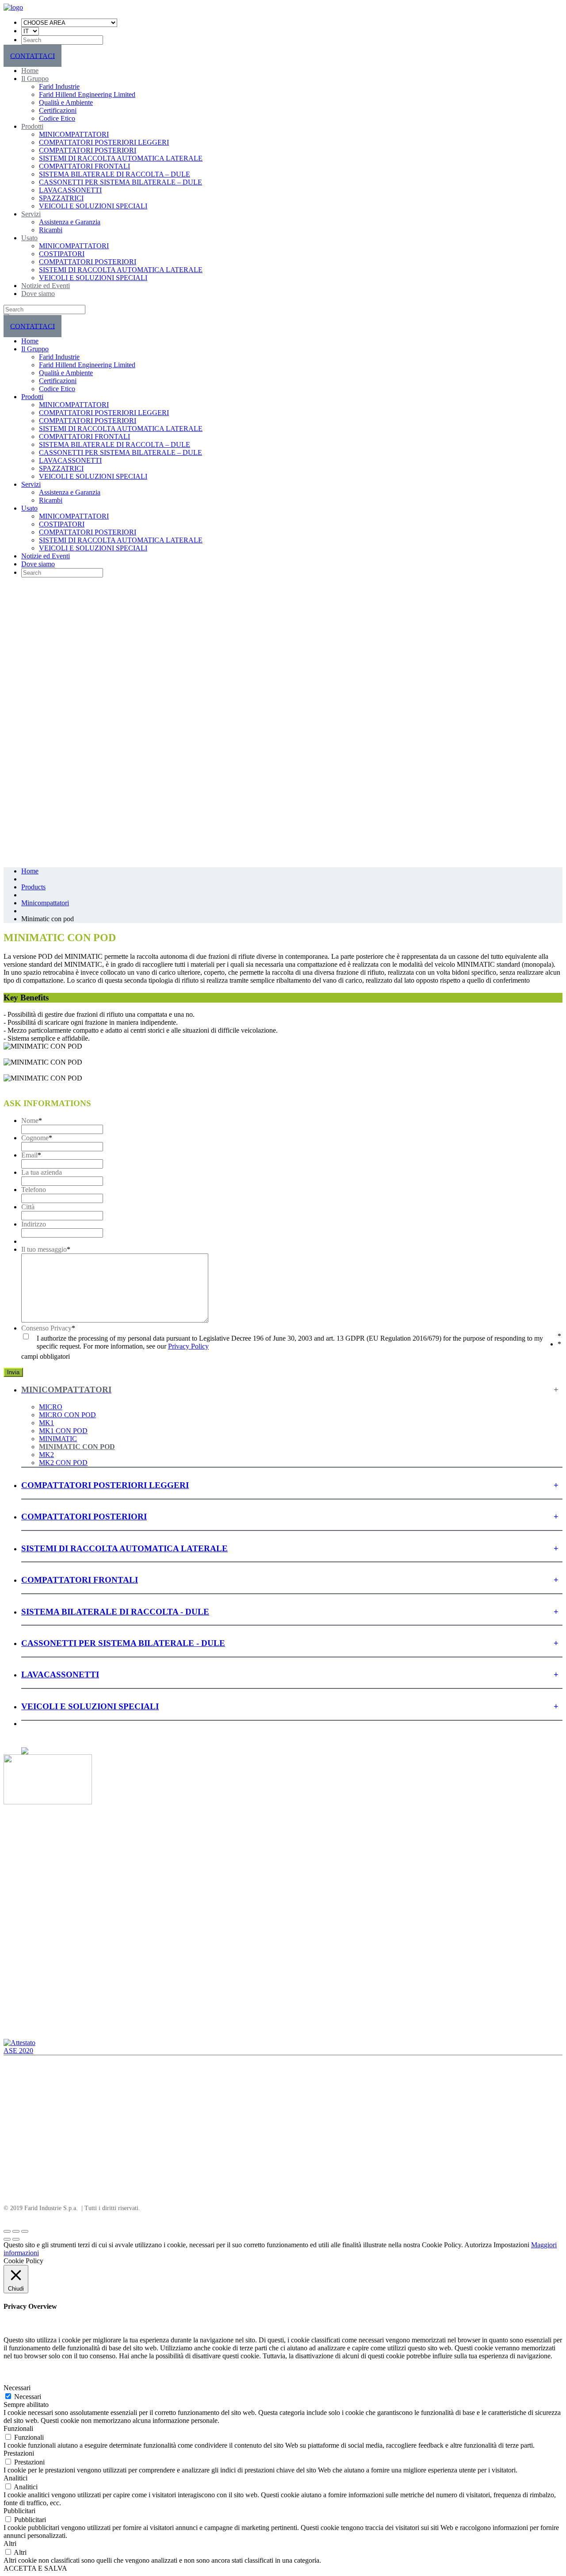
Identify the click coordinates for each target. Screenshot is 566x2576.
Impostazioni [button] (511, 2245)
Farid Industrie (59, 87)
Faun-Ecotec (21, 2186)
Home (30, 71)
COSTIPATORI (62, 254)
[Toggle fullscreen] (16, 2231)
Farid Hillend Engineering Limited (87, 94)
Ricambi (51, 230)
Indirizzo (34, 1224)
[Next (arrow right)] (16, 2239)
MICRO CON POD (67, 1415)
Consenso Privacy (48, 1328)
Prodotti (32, 126)
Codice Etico (57, 118)
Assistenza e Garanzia (70, 222)
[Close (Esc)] (7, 2231)
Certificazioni (58, 110)
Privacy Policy (188, 1346)
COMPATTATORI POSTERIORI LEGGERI (104, 142)
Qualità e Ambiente (66, 102)
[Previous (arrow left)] (7, 2239)
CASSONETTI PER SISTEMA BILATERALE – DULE (120, 182)
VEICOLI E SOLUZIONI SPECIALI (93, 206)
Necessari (28, 2397)
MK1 (46, 1423)
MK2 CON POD (63, 1463)
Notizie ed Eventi (46, 286)
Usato (29, 238)
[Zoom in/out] (25, 2231)
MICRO (51, 1407)
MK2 (46, 1455)
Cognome (37, 1138)
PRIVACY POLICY (30, 2171)
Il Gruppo (35, 79)
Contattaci (18, 1986)
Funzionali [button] (18, 2428)
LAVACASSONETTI (70, 190)
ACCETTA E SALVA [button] (35, 2568)
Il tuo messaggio (46, 1249)
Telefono (34, 1190)
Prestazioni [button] (19, 2453)
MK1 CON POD (63, 1431)
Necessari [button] (17, 2388)
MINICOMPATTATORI (74, 134)
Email (31, 1155)
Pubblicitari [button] (19, 2511)
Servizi (31, 214)
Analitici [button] (15, 2478)
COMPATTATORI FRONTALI (84, 166)
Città (28, 1207)
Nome (32, 1121)
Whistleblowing (26, 1994)
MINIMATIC (58, 1439)
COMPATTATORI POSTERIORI (88, 150)
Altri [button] (10, 2543)
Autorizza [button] (478, 2245)
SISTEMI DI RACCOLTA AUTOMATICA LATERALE (121, 158)
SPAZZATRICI (61, 198)
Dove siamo (38, 294)
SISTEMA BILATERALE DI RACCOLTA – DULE (115, 174)
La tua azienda (42, 1172)
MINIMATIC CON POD (77, 1447)
